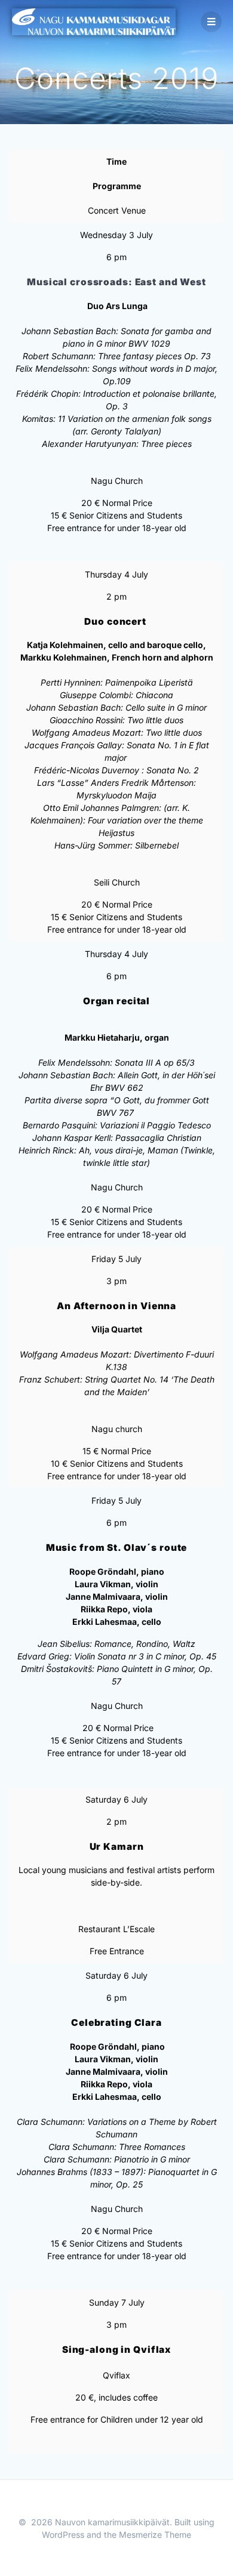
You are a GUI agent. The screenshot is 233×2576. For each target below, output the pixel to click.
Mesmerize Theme (155, 2535)
